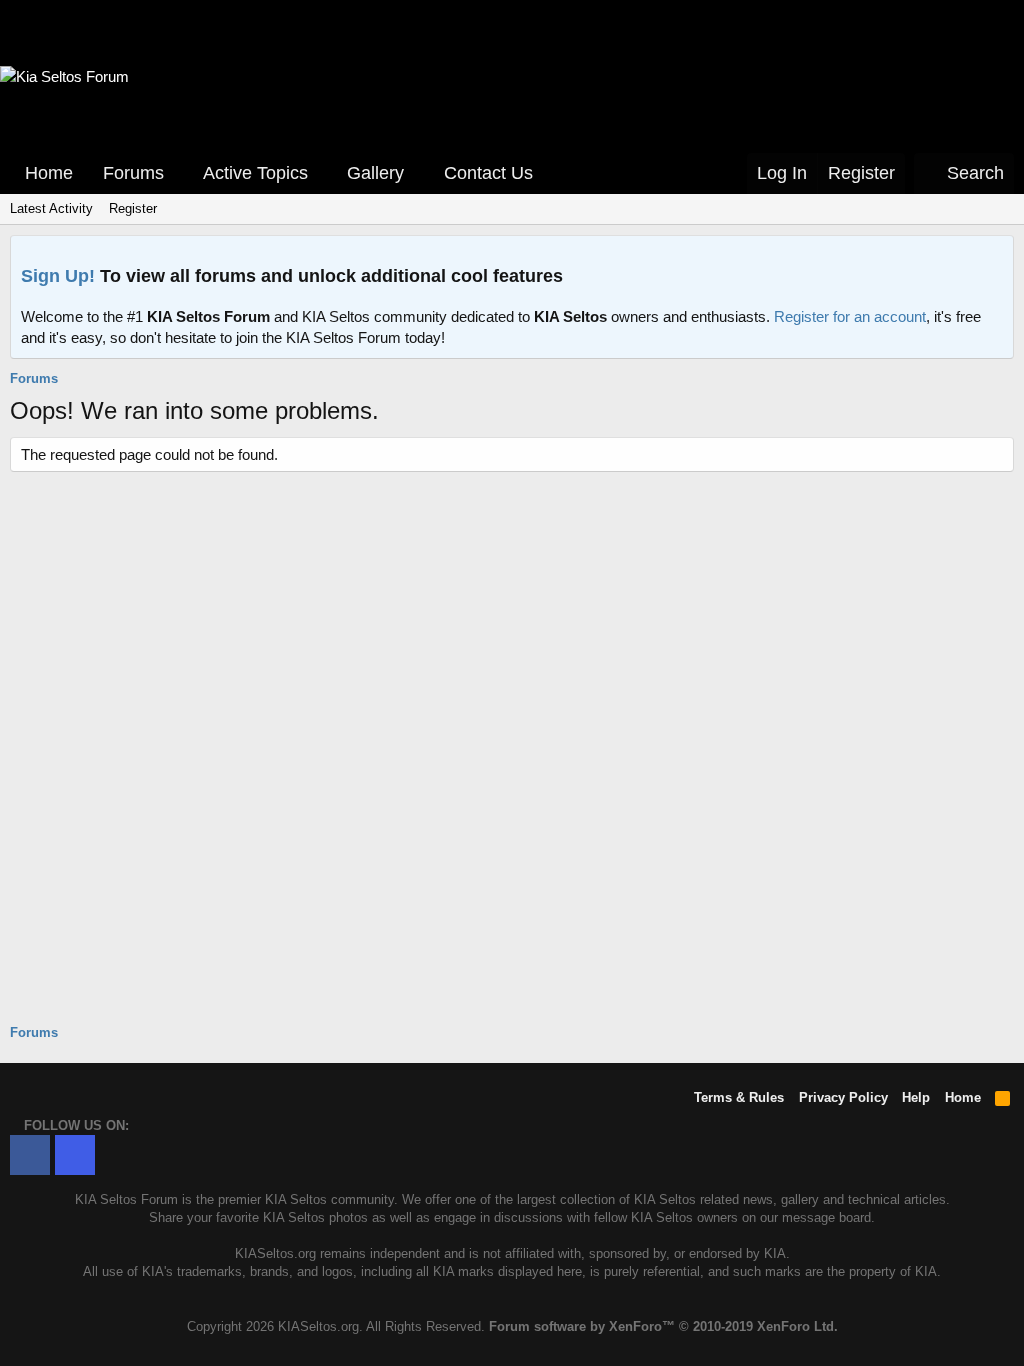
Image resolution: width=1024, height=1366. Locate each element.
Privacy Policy (843, 1097)
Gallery (375, 173)
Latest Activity (51, 208)
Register (133, 208)
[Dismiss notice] (994, 256)
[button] (178, 173)
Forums (133, 173)
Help (916, 1097)
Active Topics (255, 173)
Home (49, 173)
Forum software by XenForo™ (663, 1326)
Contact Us (488, 173)
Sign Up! (58, 276)
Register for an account (850, 316)
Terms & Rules (739, 1097)
